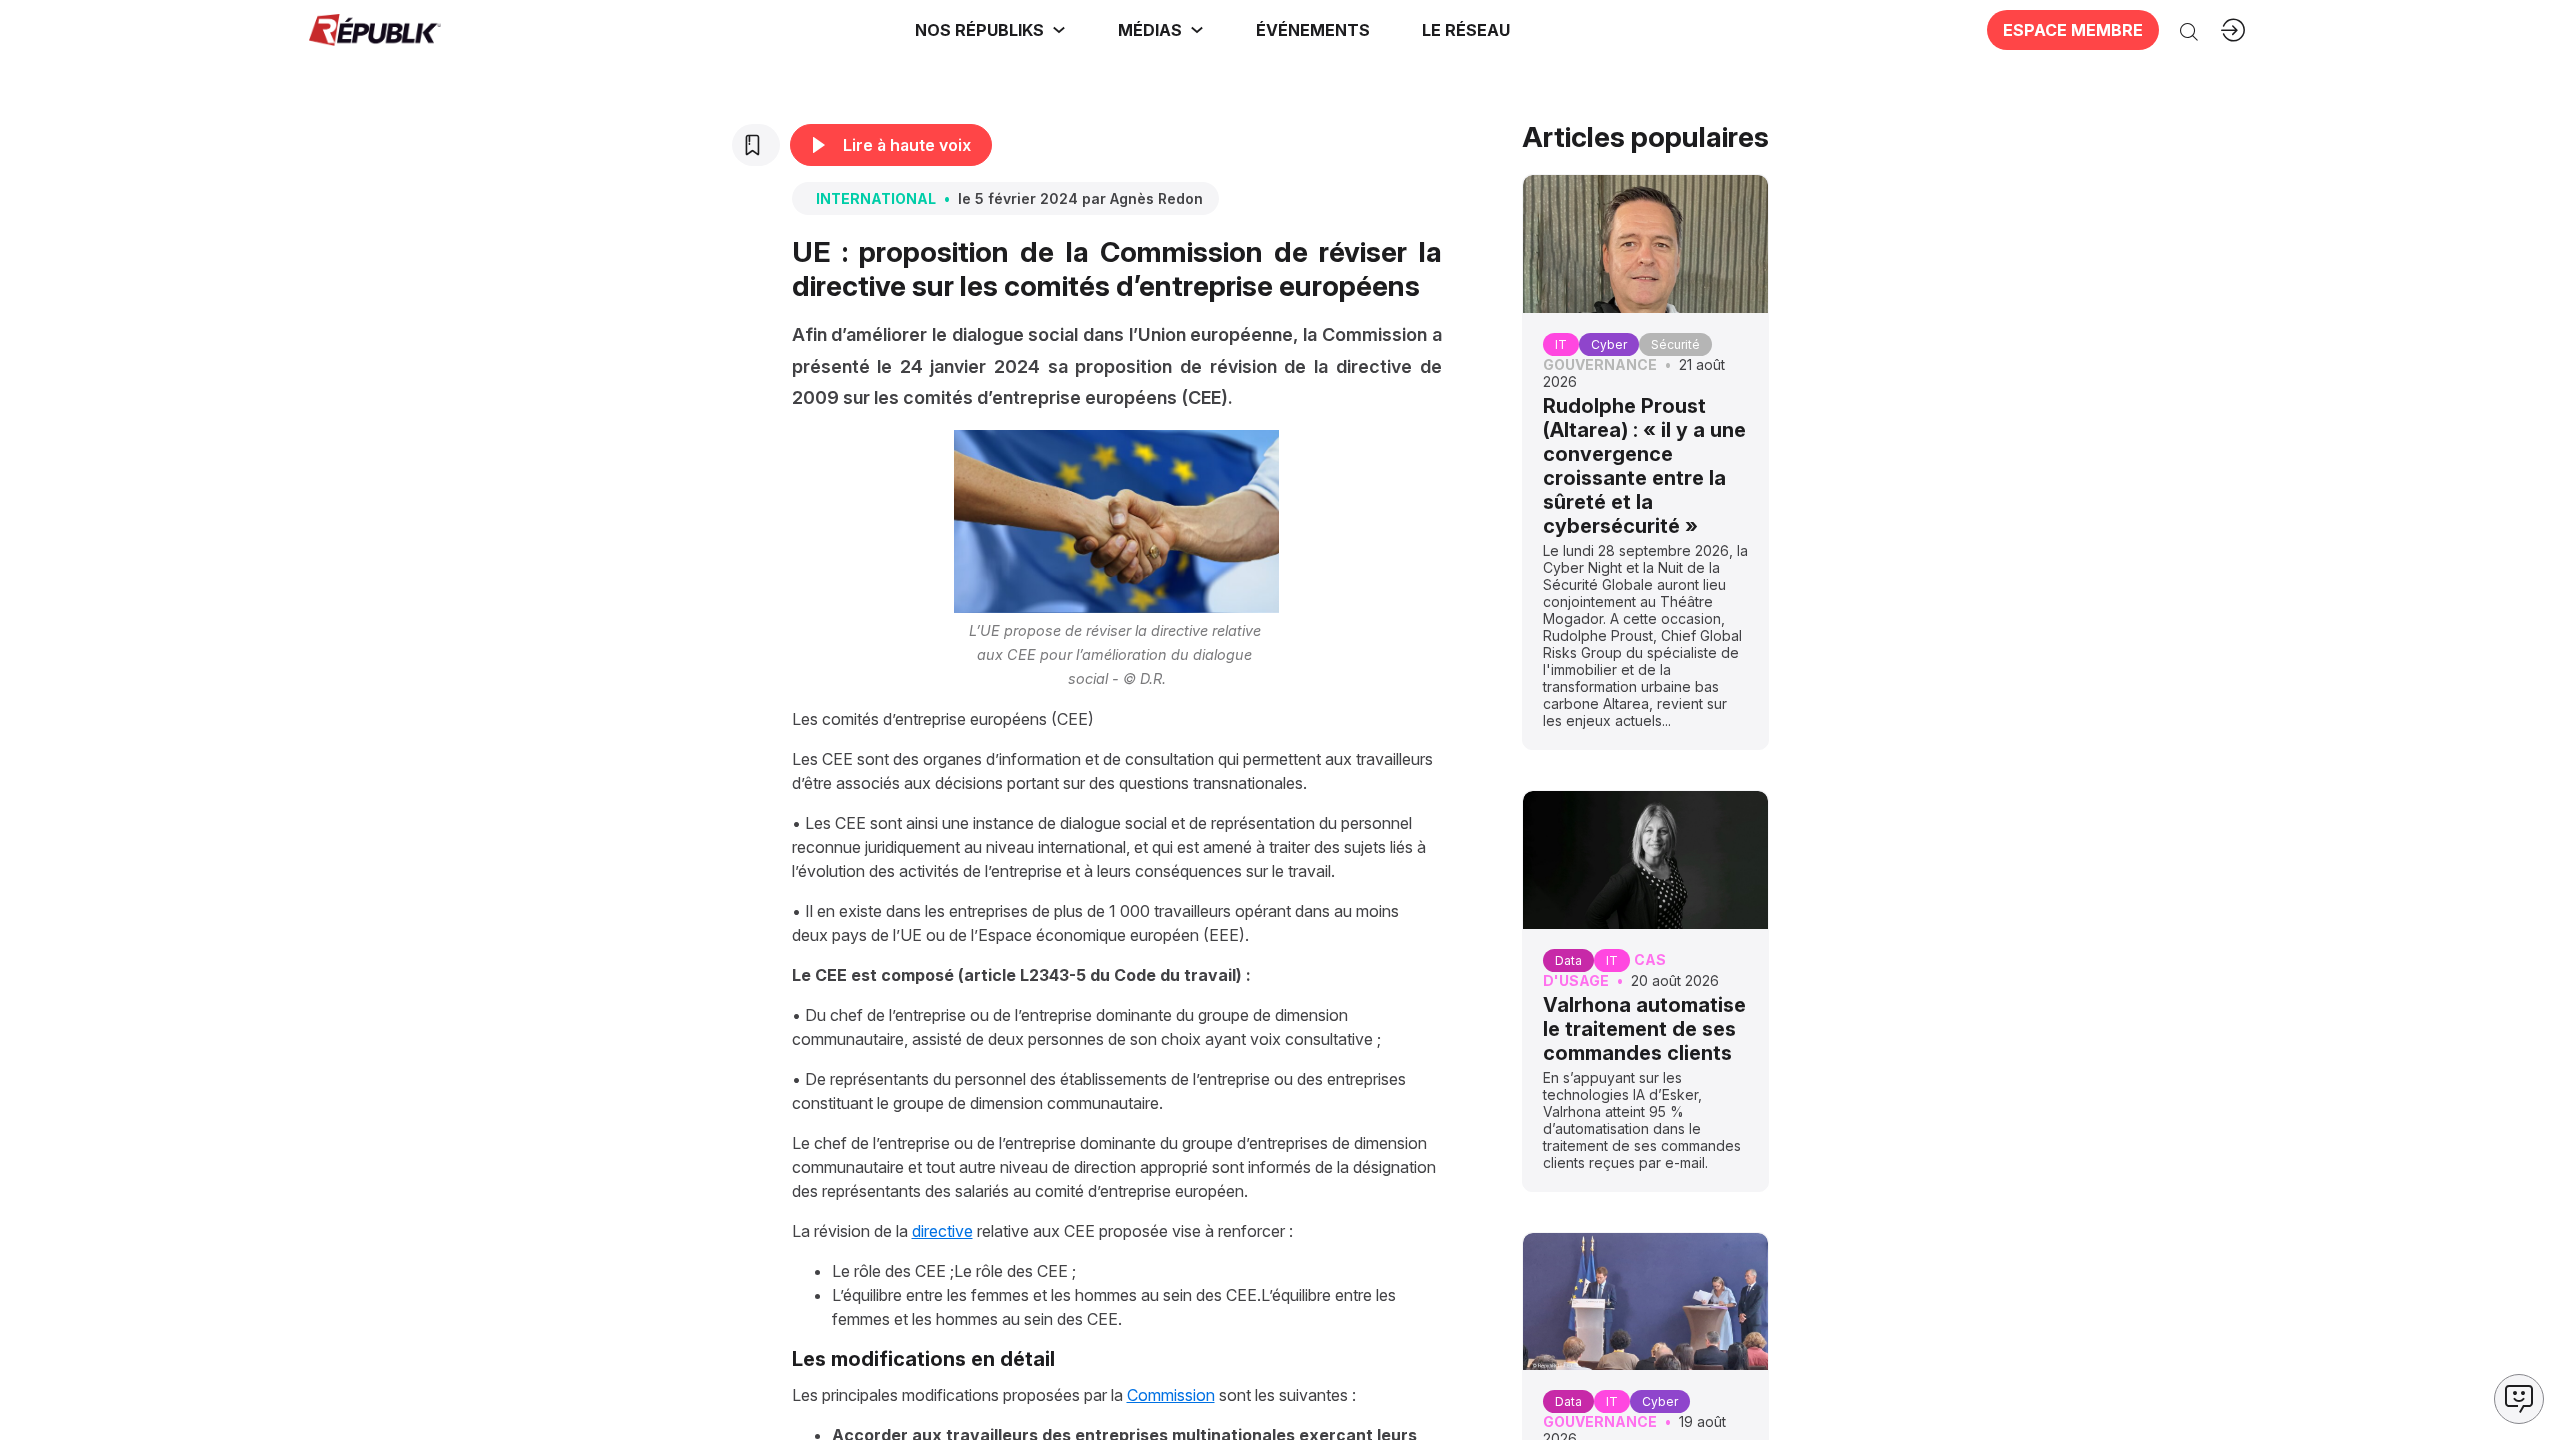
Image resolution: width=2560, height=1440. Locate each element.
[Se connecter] (2233, 30)
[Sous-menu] (1059, 30)
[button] (1313, 30)
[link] (990, 30)
